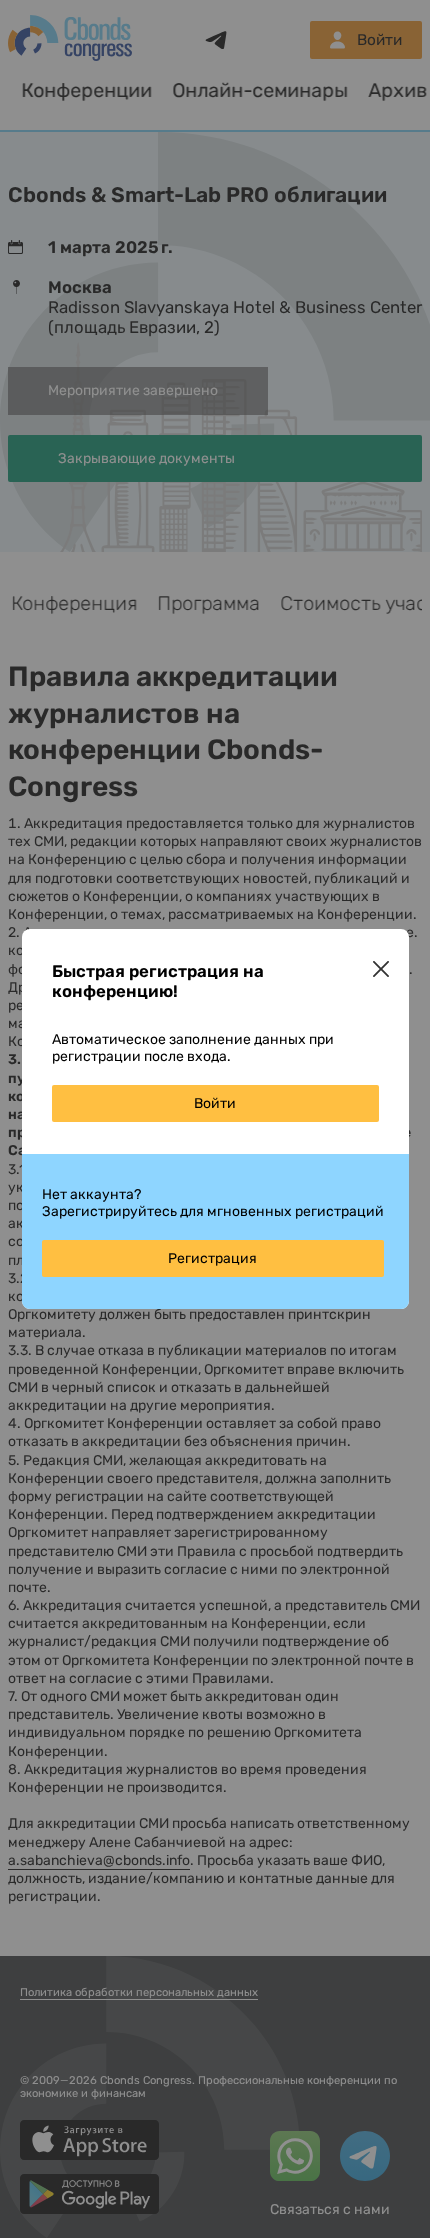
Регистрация (212, 1258)
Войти (215, 1103)
